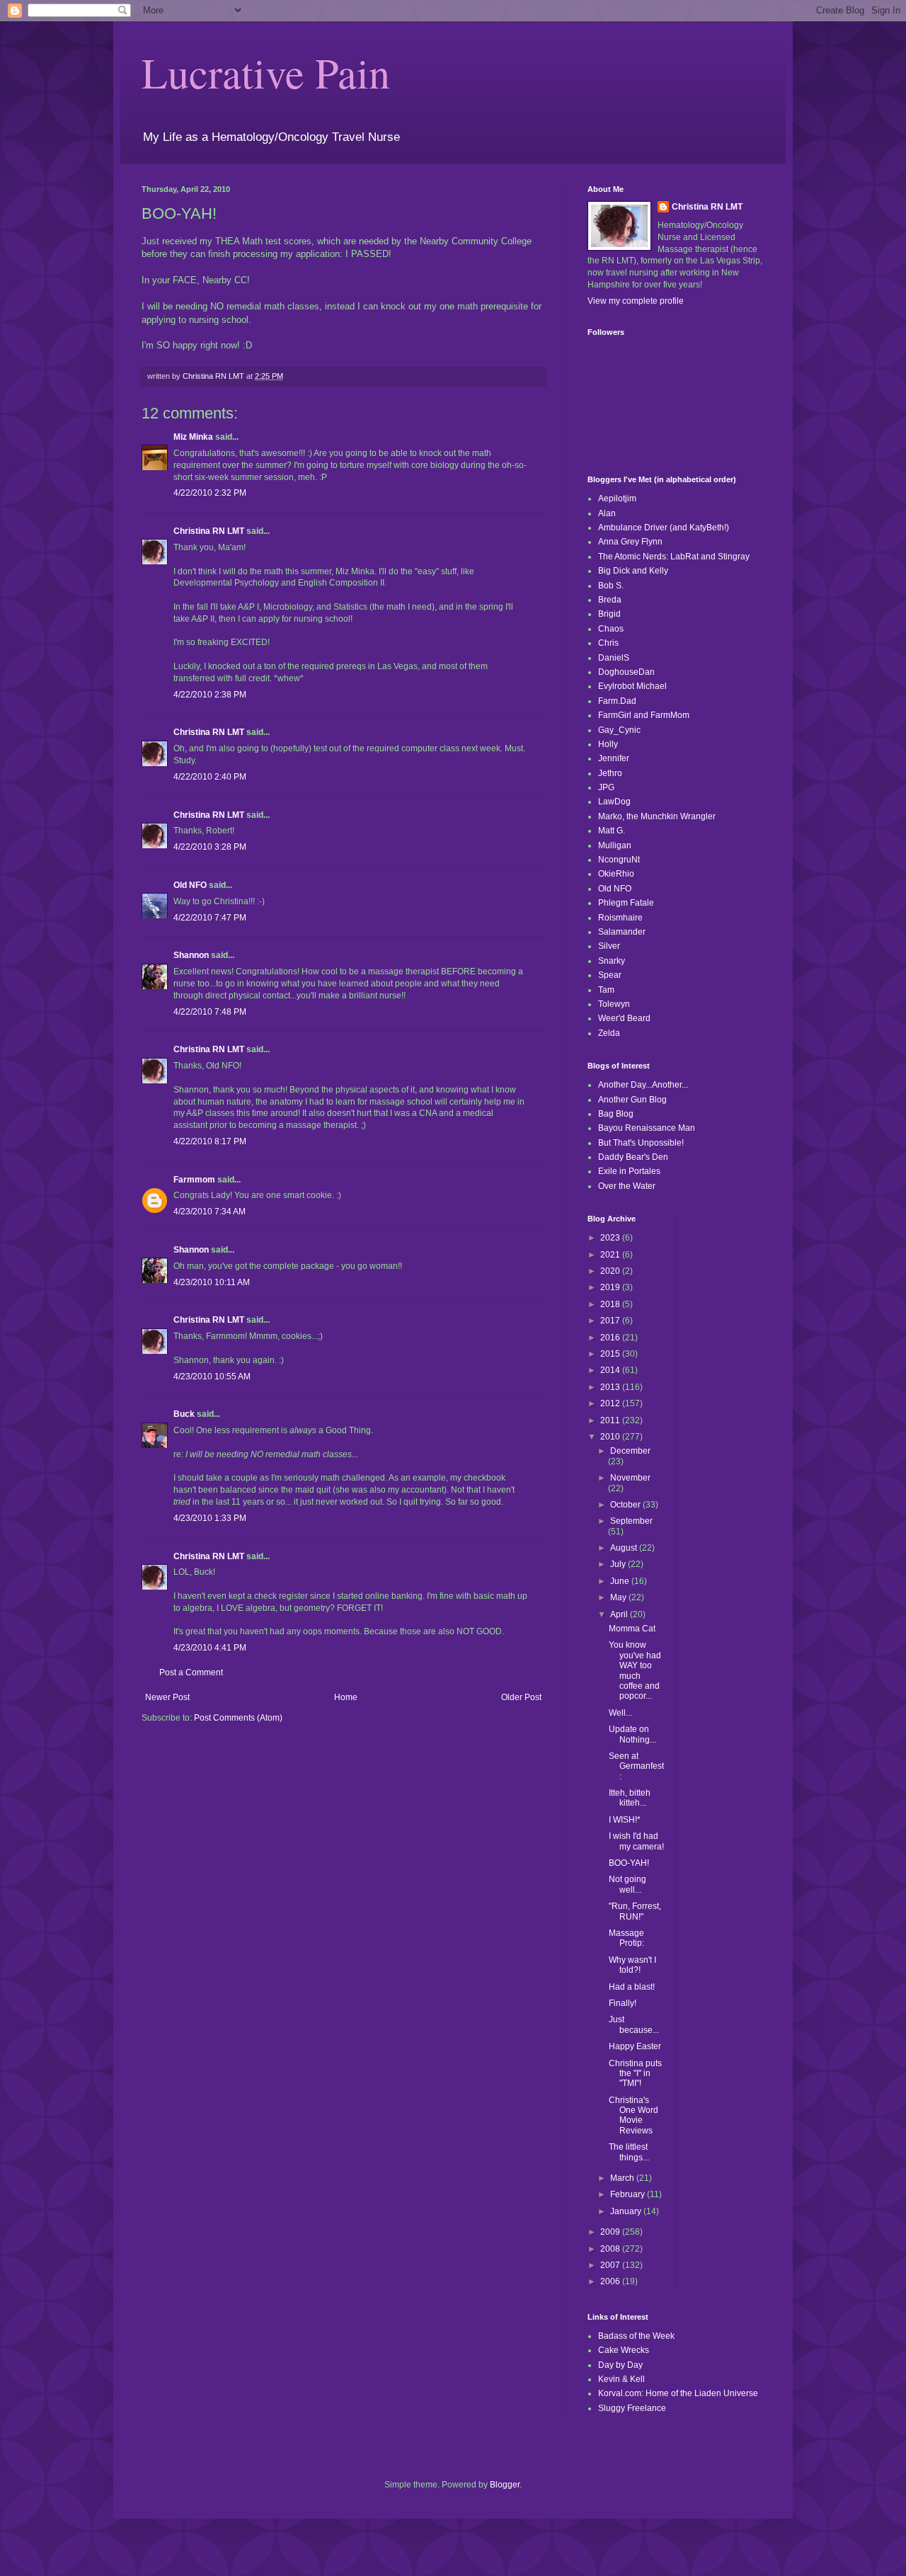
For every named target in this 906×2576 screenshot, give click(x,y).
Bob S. (611, 586)
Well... (620, 1713)
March (623, 2178)
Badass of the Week (636, 2336)
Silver (609, 946)
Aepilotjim (617, 498)
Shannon (191, 955)
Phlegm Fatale (626, 903)
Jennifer (614, 758)
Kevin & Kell (621, 2379)
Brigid (609, 614)
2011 (611, 1420)
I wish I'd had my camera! (636, 1841)
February (629, 2194)
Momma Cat (632, 1629)
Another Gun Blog (632, 1100)
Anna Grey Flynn (630, 542)
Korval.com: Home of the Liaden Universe (678, 2393)
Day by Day (620, 2365)
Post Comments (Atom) (238, 1718)
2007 (611, 2265)
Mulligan (615, 845)
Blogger (505, 2485)
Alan (607, 513)
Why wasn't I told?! (632, 1965)
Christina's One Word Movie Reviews (633, 2115)
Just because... (634, 2024)
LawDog (614, 802)
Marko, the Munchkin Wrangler (657, 816)
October (626, 1505)
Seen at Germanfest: (636, 1766)
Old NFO (190, 885)
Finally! (623, 2003)
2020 (611, 1271)
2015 (611, 1354)
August (625, 1548)
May (619, 1597)
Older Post (521, 1697)
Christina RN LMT (209, 531)
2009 (611, 2232)
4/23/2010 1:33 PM (210, 1518)
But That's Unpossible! (641, 1143)
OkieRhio (616, 874)
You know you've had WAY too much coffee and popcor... (635, 1670)
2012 (611, 1403)
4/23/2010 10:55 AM (212, 1377)
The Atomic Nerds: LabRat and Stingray (674, 557)
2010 (611, 1437)
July (619, 1564)
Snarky (612, 961)
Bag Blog (616, 1114)
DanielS (614, 658)
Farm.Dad (617, 701)
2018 (611, 1304)
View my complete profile (636, 301)
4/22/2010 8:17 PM (210, 1141)
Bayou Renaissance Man (647, 1128)
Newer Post (167, 1697)
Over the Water (627, 1186)
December (630, 1451)
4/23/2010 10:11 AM (212, 1282)
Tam (606, 990)
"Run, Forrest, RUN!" (635, 1911)
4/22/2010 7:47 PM (210, 918)
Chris (608, 643)
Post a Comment (191, 1672)
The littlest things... (629, 2152)
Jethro (610, 773)
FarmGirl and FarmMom (644, 715)
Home (346, 1697)
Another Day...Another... (643, 1085)
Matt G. (612, 831)
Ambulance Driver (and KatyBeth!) (664, 528)
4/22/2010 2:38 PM (210, 695)
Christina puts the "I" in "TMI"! (635, 2074)
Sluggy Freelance (632, 2408)
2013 (611, 1387)
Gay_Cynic (619, 730)
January (627, 2211)
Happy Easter (635, 2046)
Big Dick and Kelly (633, 571)
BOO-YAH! (629, 1863)
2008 (611, 2249)
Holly (608, 744)
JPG (606, 787)
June (621, 1581)
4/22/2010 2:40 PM (210, 777)
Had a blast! (632, 1987)
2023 (611, 1238)
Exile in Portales (629, 1171)
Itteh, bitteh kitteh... (630, 1798)
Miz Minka (193, 437)
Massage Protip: (626, 1938)
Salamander (622, 932)
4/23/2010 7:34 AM (210, 1212)
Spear (610, 975)
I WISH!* (625, 1820)
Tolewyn (614, 1004)
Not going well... (627, 1884)
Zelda (609, 1033)
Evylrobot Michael (632, 686)
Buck (184, 1414)
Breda (610, 600)
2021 (611, 1255)
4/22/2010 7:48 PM (210, 1012)
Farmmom (194, 1180)
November (630, 1478)
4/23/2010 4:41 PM (210, 1648)
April (620, 1614)
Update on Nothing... (632, 1734)
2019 (611, 1287)
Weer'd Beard (624, 1018)
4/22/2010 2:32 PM (210, 493)
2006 (611, 2281)
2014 (611, 1370)
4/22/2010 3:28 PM (210, 847)
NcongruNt (619, 860)
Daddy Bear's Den (633, 1157)
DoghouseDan (626, 672)
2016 (611, 1338)
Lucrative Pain (266, 72)
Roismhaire (620, 918)
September (631, 1521)
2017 (611, 1321)
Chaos (611, 629)
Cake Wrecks (624, 2350)
